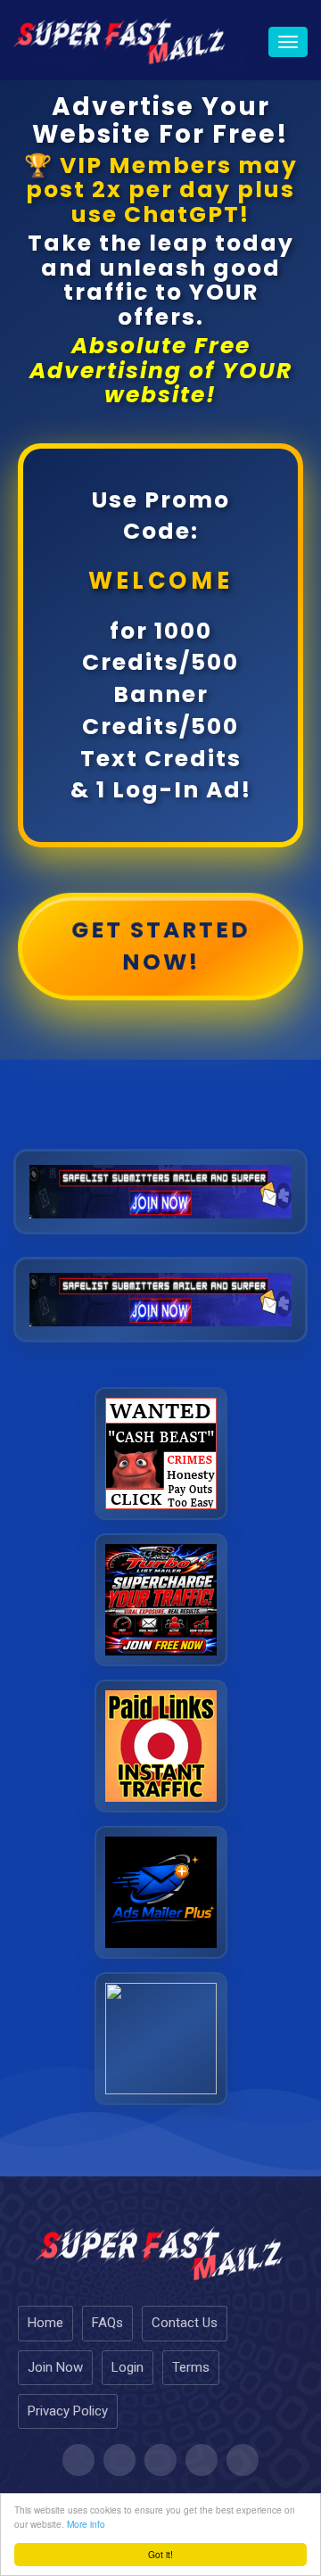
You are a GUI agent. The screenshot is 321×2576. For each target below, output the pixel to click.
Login (128, 2367)
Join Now (55, 2367)
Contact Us (185, 2323)
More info (86, 2524)
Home (45, 2323)
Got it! (160, 2554)
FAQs (107, 2323)
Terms (191, 2367)
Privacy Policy (68, 2411)
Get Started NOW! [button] (161, 945)
